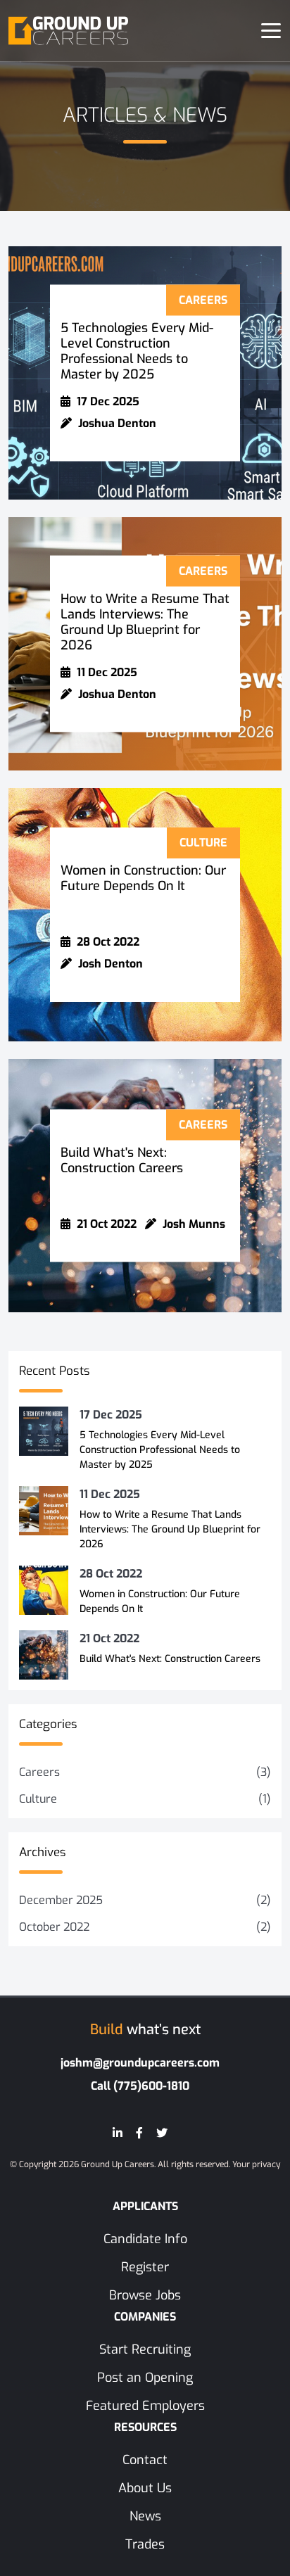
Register (145, 2267)
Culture (38, 1799)
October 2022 (54, 1927)
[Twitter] (162, 2133)
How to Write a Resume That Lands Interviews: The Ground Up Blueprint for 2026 (145, 622)
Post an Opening (145, 2378)
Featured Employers (145, 2406)
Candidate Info (145, 2239)
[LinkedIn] (118, 2133)
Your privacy (256, 2164)
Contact (145, 2460)
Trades (145, 2544)
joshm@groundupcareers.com (140, 2063)
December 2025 (61, 1900)
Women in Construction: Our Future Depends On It (143, 878)
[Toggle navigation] (271, 31)
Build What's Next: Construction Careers (122, 1160)
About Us (145, 2488)
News (145, 2516)
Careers (39, 1772)
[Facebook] (139, 2133)
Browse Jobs (145, 2295)
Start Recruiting (145, 2349)
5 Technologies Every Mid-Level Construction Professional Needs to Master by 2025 (137, 351)
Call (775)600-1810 (140, 2086)
